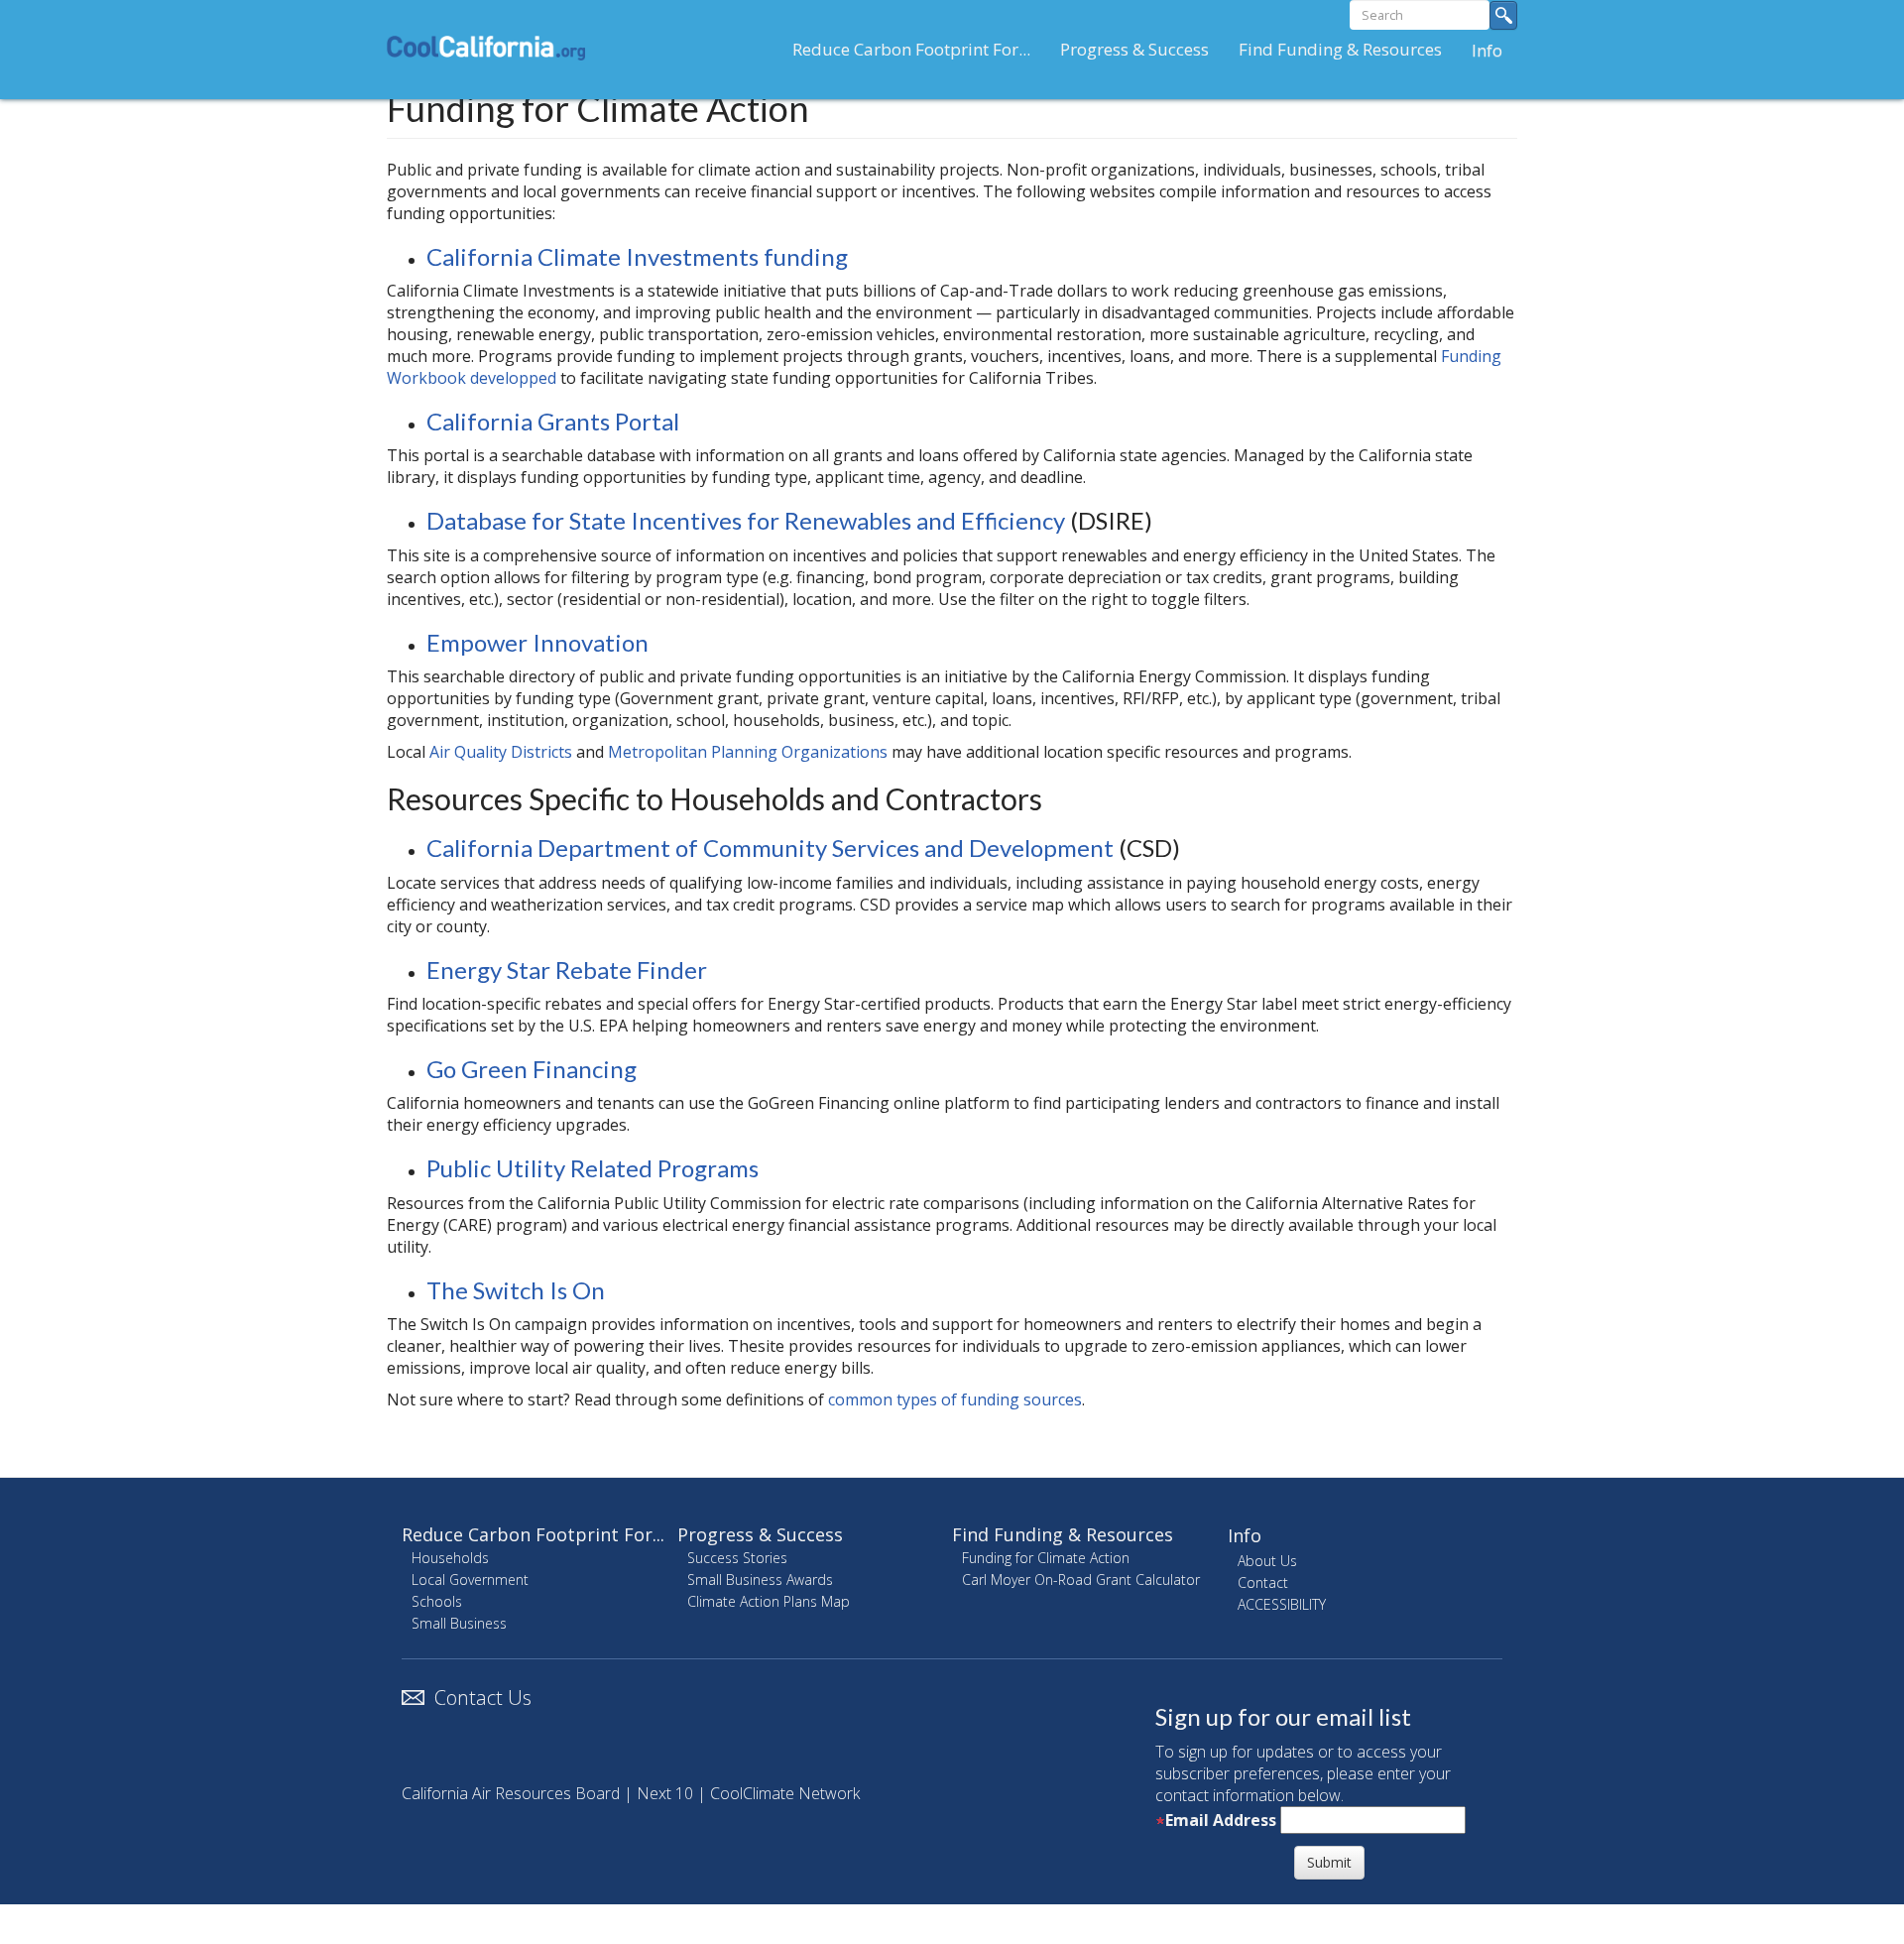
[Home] (493, 48)
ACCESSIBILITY (1282, 1604)
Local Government (470, 1579)
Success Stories (737, 1558)
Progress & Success (1134, 49)
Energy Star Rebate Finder (567, 970)
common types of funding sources (955, 1399)
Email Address (1221, 1820)
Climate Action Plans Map (769, 1601)
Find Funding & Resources (1340, 49)
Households (450, 1558)
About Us (1267, 1561)
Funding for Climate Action (1046, 1558)
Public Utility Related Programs (593, 1168)
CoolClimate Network (785, 1793)
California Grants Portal (553, 421)
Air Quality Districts (501, 752)
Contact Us (483, 1698)
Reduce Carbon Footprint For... (911, 49)
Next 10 (665, 1793)
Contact (1263, 1582)
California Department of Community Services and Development (770, 848)
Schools (437, 1601)
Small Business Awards (760, 1579)
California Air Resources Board (511, 1793)
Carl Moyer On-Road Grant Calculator (1081, 1579)
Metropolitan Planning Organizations (748, 752)
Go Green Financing (532, 1069)
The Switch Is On (516, 1290)
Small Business (459, 1623)
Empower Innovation (537, 642)
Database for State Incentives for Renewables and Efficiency (746, 520)
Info (1487, 50)
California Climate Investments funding (637, 256)
